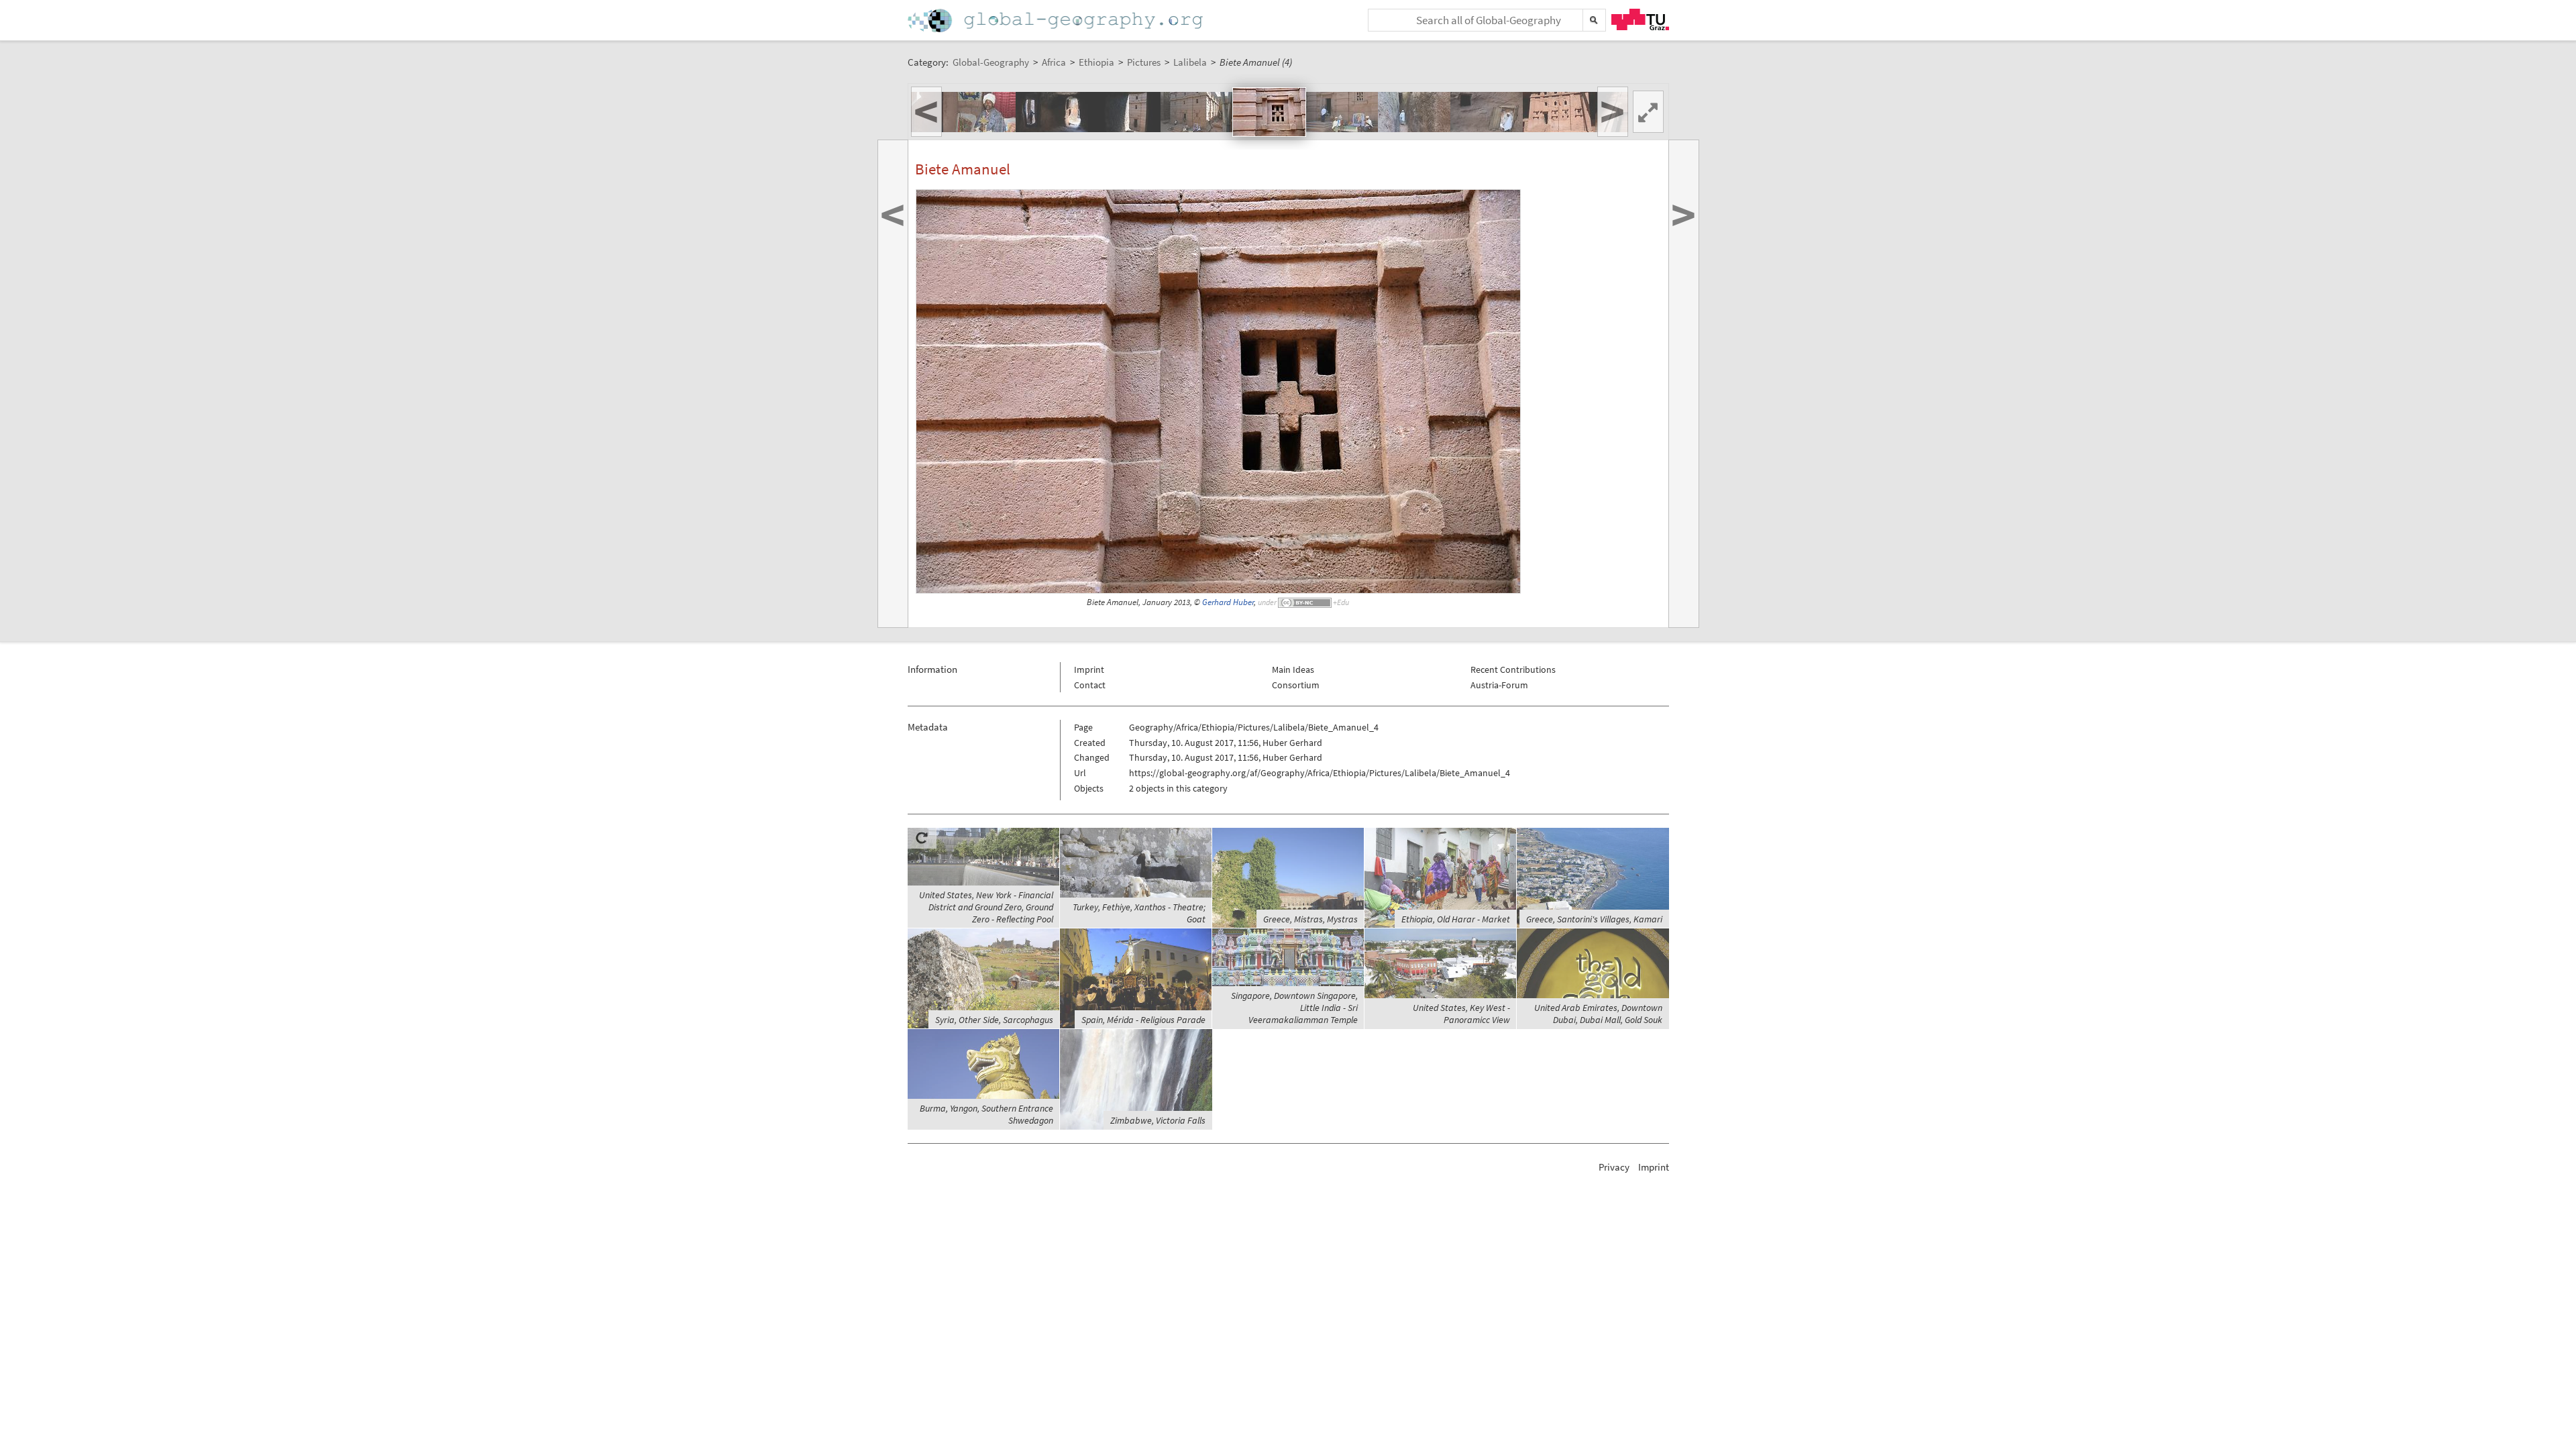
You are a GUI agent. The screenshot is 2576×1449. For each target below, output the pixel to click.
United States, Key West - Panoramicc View (1461, 1014)
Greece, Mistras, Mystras (1310, 919)
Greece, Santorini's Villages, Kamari (1594, 919)
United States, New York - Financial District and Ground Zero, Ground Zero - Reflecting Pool (986, 907)
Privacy (1614, 1167)
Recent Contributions (1513, 669)
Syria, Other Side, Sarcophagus (994, 1020)
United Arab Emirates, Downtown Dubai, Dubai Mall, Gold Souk (1598, 1014)
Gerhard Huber (1228, 602)
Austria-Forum (1499, 685)
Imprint (1089, 669)
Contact (1090, 685)
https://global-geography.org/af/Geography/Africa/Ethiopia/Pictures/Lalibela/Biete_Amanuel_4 (1320, 773)
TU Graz (1640, 19)
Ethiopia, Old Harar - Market (1456, 919)
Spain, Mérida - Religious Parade (1143, 1020)
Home (1057, 20)
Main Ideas (1293, 669)
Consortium (1296, 685)
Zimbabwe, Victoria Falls (1158, 1120)
